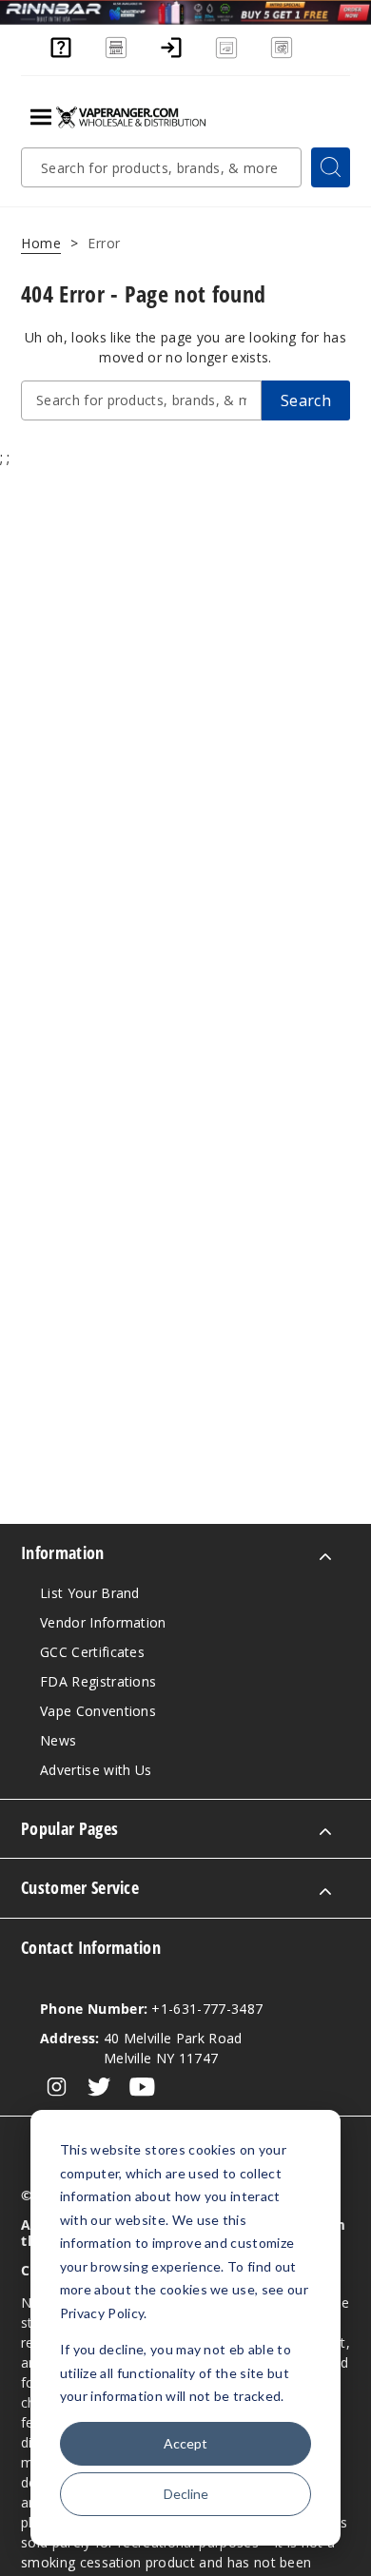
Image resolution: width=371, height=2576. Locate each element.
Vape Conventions (98, 1711)
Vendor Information (103, 1622)
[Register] (226, 56)
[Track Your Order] (282, 56)
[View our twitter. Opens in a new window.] (99, 2087)
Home (41, 243)
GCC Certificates (92, 1652)
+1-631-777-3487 (151, 2009)
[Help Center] (61, 56)
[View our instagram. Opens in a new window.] (57, 2087)
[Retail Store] (116, 56)
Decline (186, 2494)
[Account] (171, 56)
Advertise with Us (96, 1770)
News (58, 1740)
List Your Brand (90, 1593)
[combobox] (161, 167)
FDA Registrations (98, 1681)
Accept (185, 2443)
